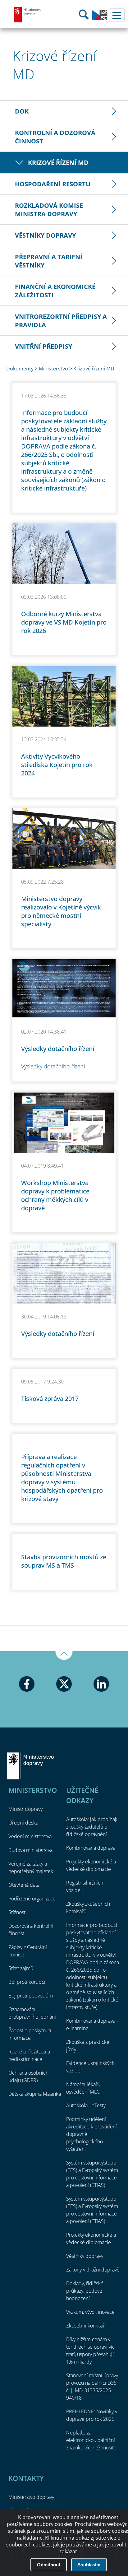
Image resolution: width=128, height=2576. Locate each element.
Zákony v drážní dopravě (93, 2270)
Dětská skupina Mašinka (35, 2094)
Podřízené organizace (32, 1899)
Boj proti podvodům (31, 1996)
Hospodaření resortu (53, 184)
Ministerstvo (53, 369)
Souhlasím (89, 2565)
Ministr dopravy (25, 1809)
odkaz (82, 2538)
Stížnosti (18, 1912)
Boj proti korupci (27, 1982)
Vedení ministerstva (30, 1836)
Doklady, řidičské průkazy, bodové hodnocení (85, 2291)
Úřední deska (23, 1823)
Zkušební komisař (86, 2326)
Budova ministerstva (30, 1850)
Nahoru (64, 1656)
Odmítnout (49, 2565)
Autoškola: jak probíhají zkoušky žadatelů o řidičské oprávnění (92, 1827)
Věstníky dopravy (45, 235)
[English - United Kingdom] (100, 19)
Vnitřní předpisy (43, 346)
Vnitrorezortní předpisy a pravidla (61, 321)
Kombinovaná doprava (91, 1848)
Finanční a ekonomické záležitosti (55, 291)
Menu (117, 15)
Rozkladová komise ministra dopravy (49, 210)
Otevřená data (24, 1885)
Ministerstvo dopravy (28, 15)
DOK (22, 111)
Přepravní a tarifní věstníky (49, 261)
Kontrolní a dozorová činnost (55, 137)
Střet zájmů (21, 1968)
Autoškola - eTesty (86, 2105)
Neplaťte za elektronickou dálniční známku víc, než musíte (91, 2440)
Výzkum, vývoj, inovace (90, 2312)
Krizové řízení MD (58, 163)
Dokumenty (20, 369)
